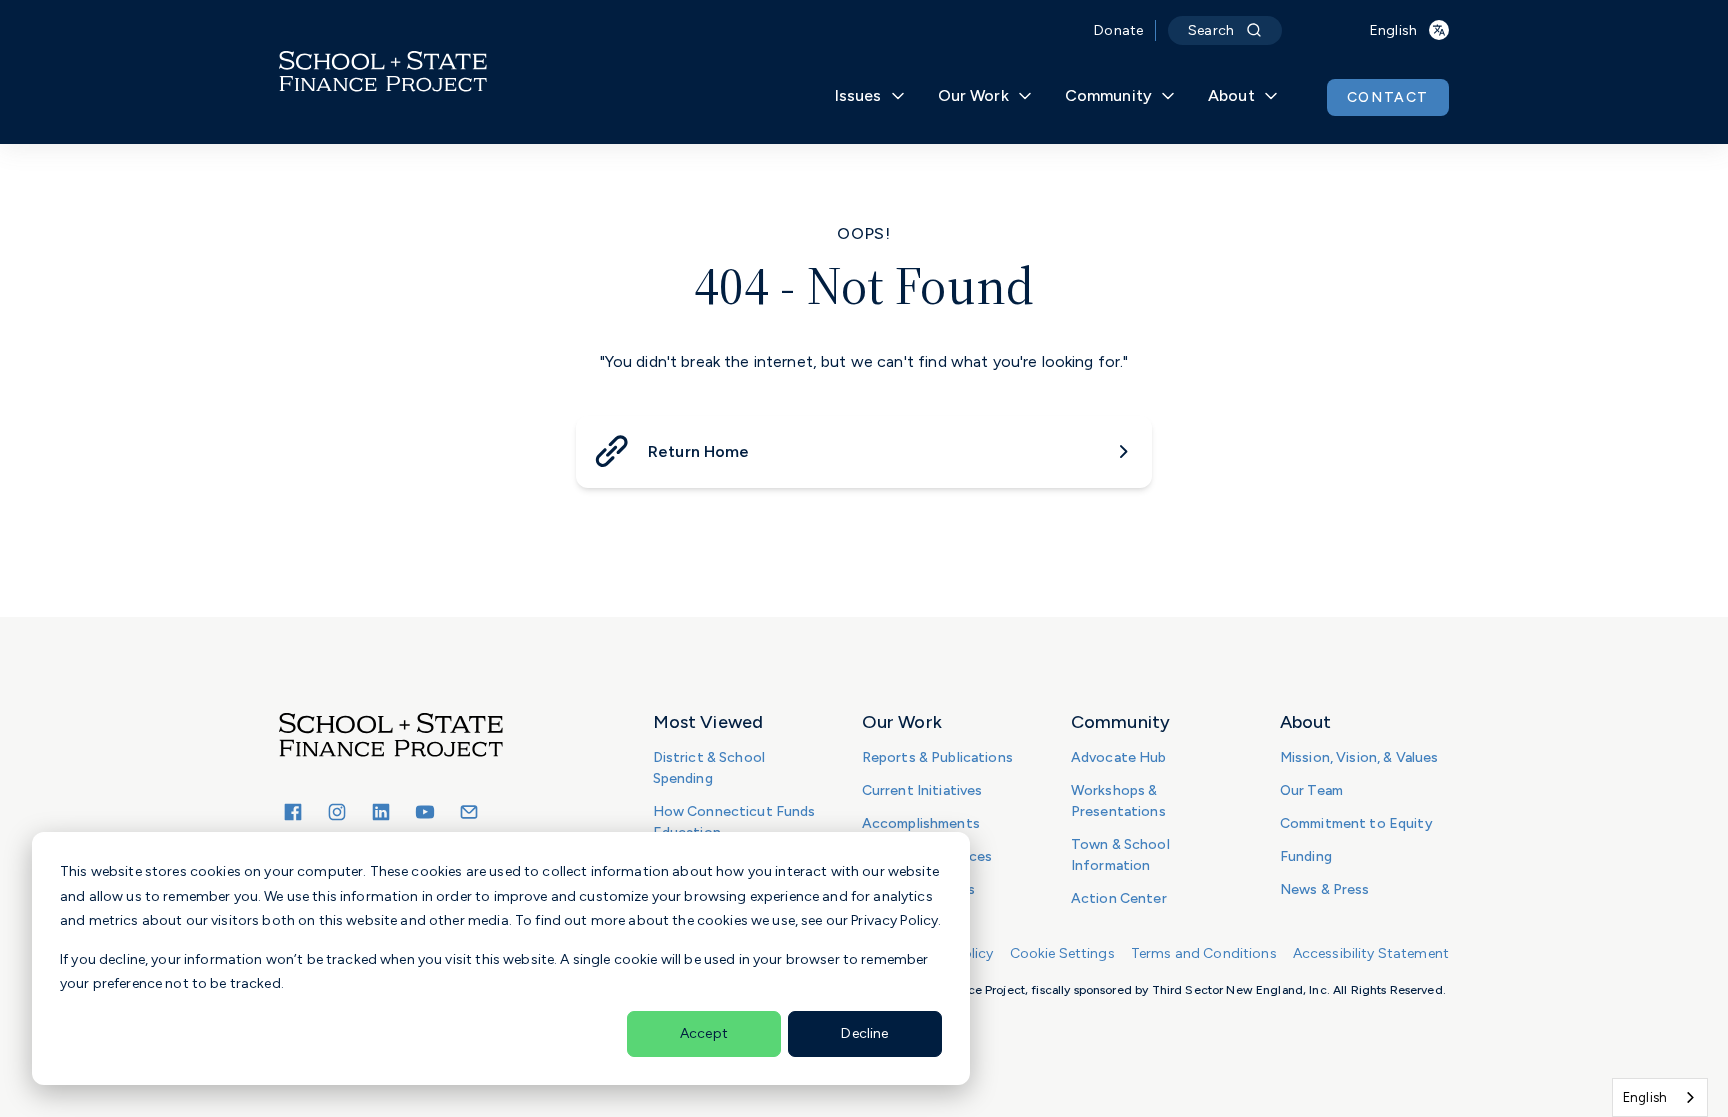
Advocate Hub (1119, 757)
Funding (1306, 856)
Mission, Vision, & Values (1359, 757)
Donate (1118, 30)
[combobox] (1660, 1097)
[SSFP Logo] (383, 72)
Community (1108, 95)
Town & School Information (1120, 855)
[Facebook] (293, 812)
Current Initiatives (922, 790)
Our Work (973, 95)
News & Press (1325, 889)
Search (1211, 30)
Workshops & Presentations (1118, 801)
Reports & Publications (937, 757)
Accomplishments (921, 823)
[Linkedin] (381, 812)
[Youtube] (425, 812)
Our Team (1311, 790)
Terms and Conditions (1204, 953)
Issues (858, 95)
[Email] (469, 812)
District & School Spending (709, 768)
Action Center (1119, 898)
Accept (704, 1033)
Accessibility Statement (1371, 953)
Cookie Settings (1062, 953)
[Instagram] (337, 812)
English (1645, 1097)
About (1231, 95)
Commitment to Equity (1356, 823)
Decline (864, 1033)
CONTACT (1388, 97)
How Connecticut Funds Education (734, 822)
